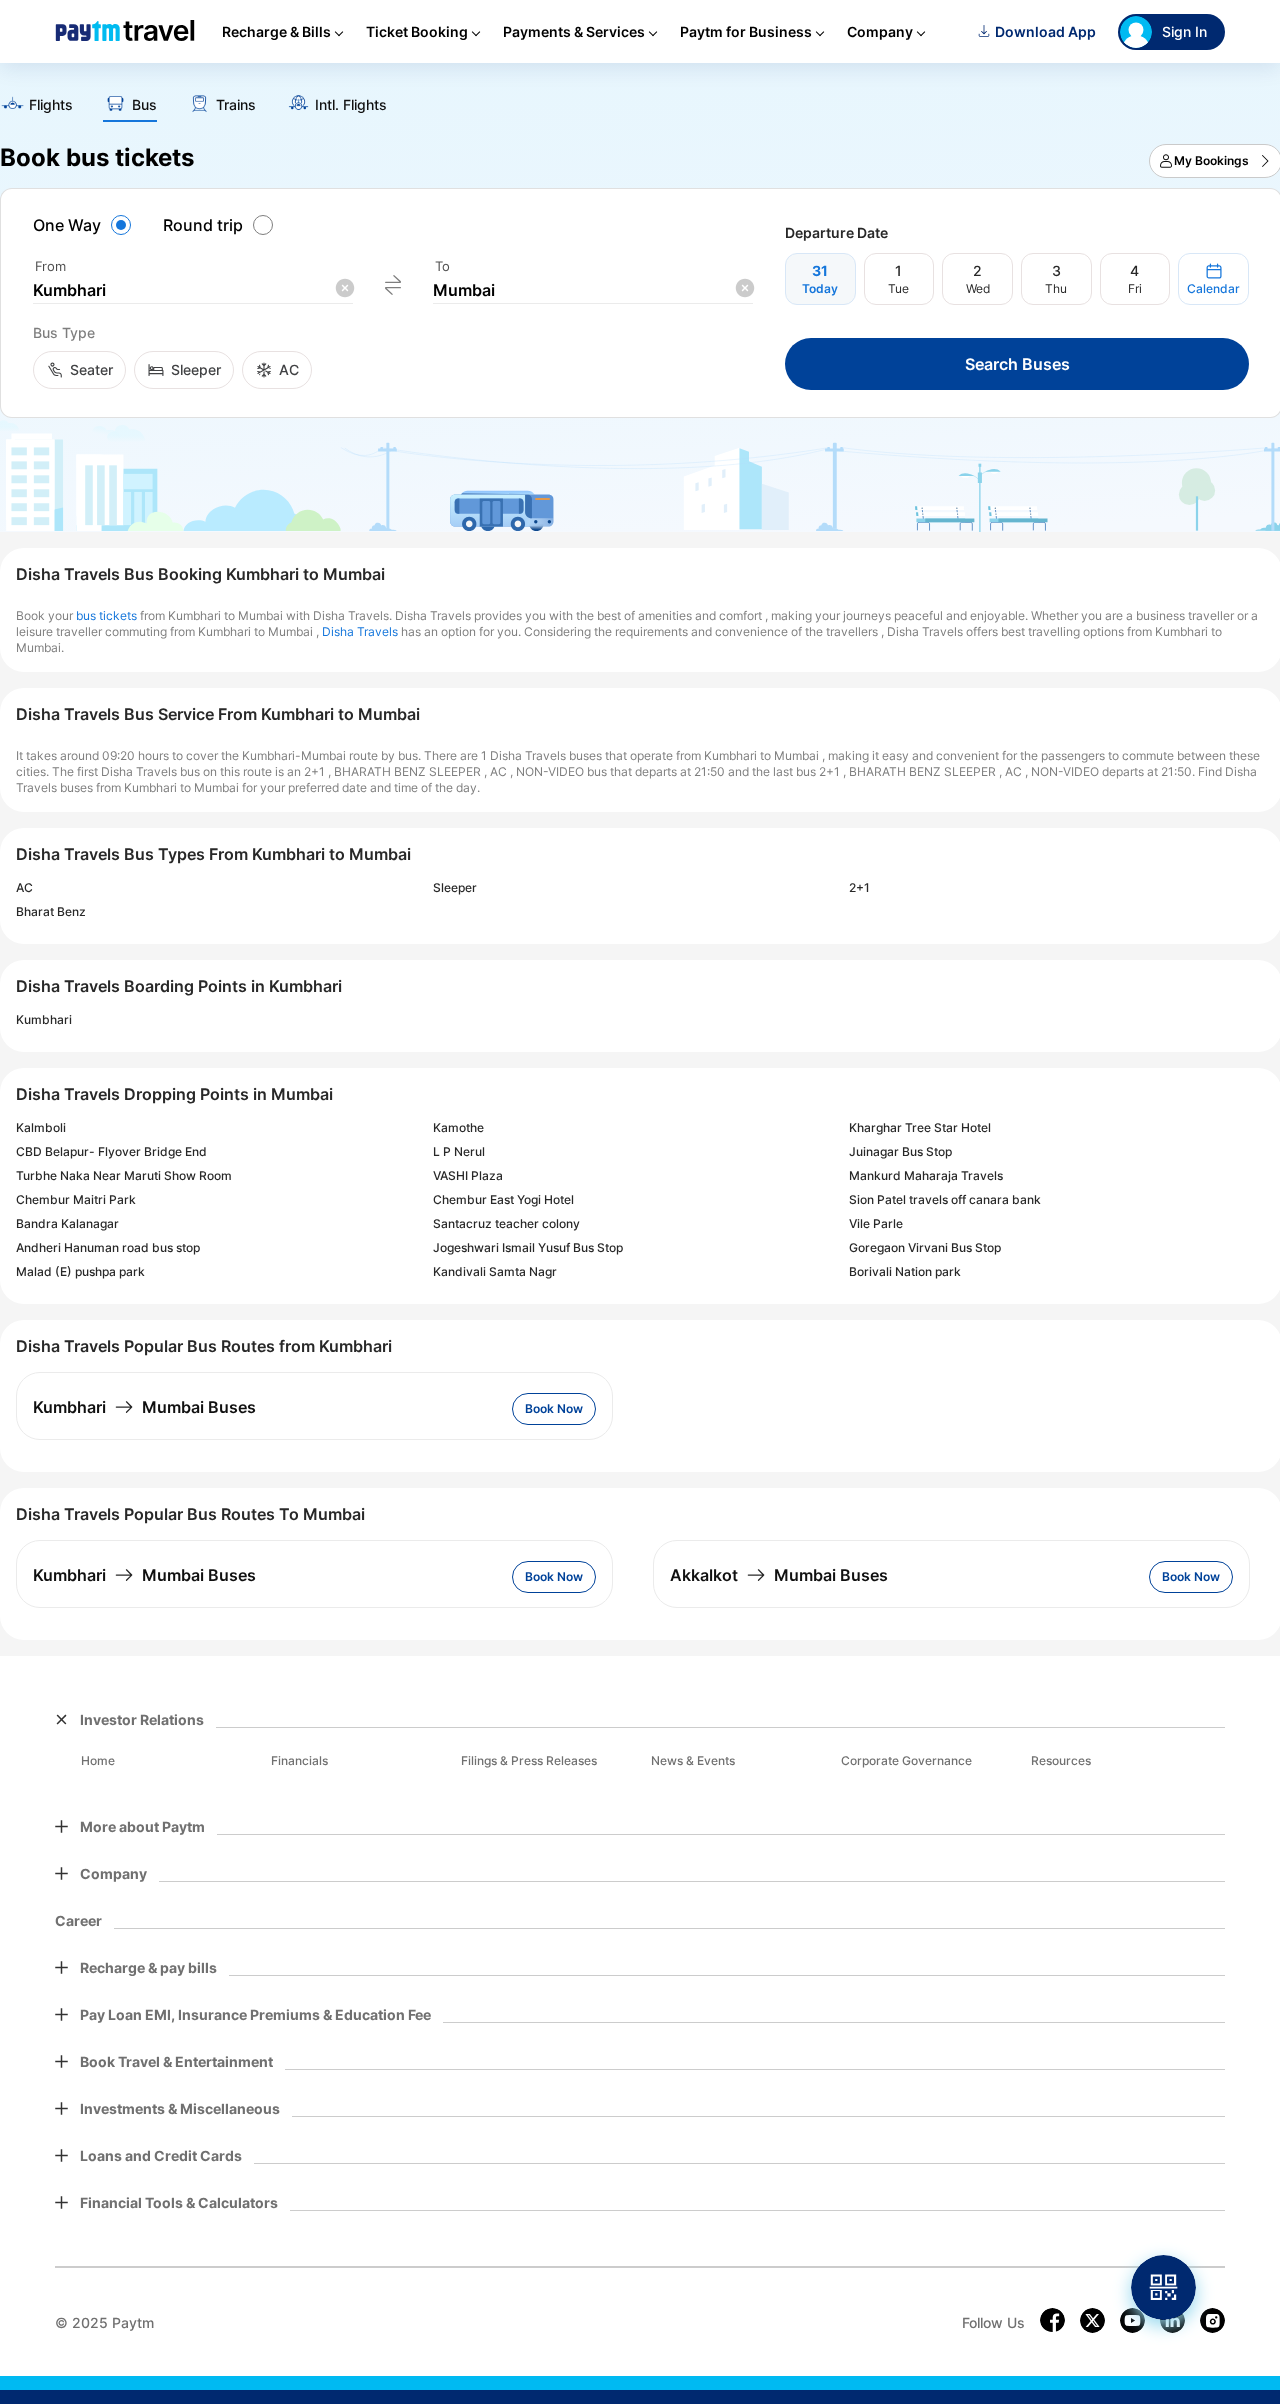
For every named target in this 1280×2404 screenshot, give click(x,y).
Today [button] (820, 288)
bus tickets (106, 615)
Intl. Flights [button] (351, 105)
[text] (36, 106)
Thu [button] (1056, 288)
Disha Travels (360, 631)
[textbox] (193, 290)
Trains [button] (236, 105)
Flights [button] (51, 105)
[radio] (85, 225)
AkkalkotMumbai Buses (779, 1575)
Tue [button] (898, 288)
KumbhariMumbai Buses (144, 1407)
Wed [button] (978, 288)
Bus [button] (144, 105)
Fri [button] (1135, 288)
